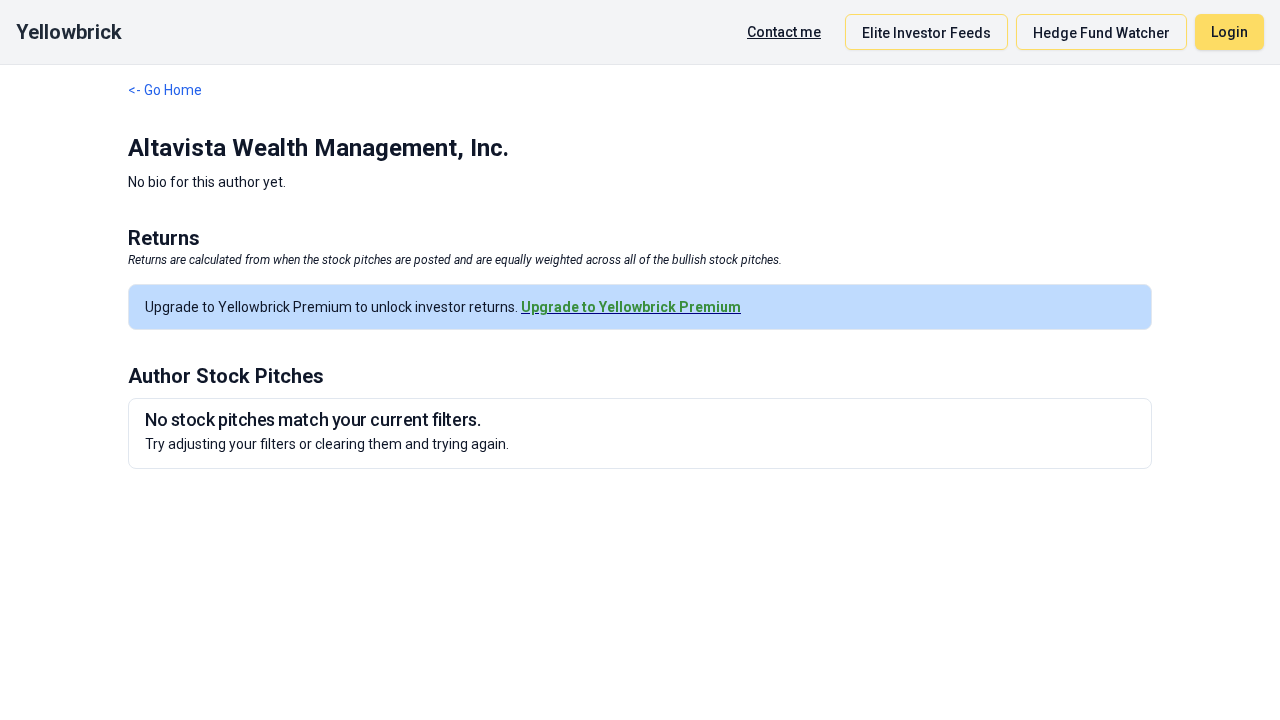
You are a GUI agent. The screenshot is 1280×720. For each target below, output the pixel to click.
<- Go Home (165, 90)
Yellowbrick (69, 32)
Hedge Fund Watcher (1101, 33)
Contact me (784, 32)
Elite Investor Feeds (926, 33)
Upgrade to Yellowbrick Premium (631, 307)
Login (1229, 32)
